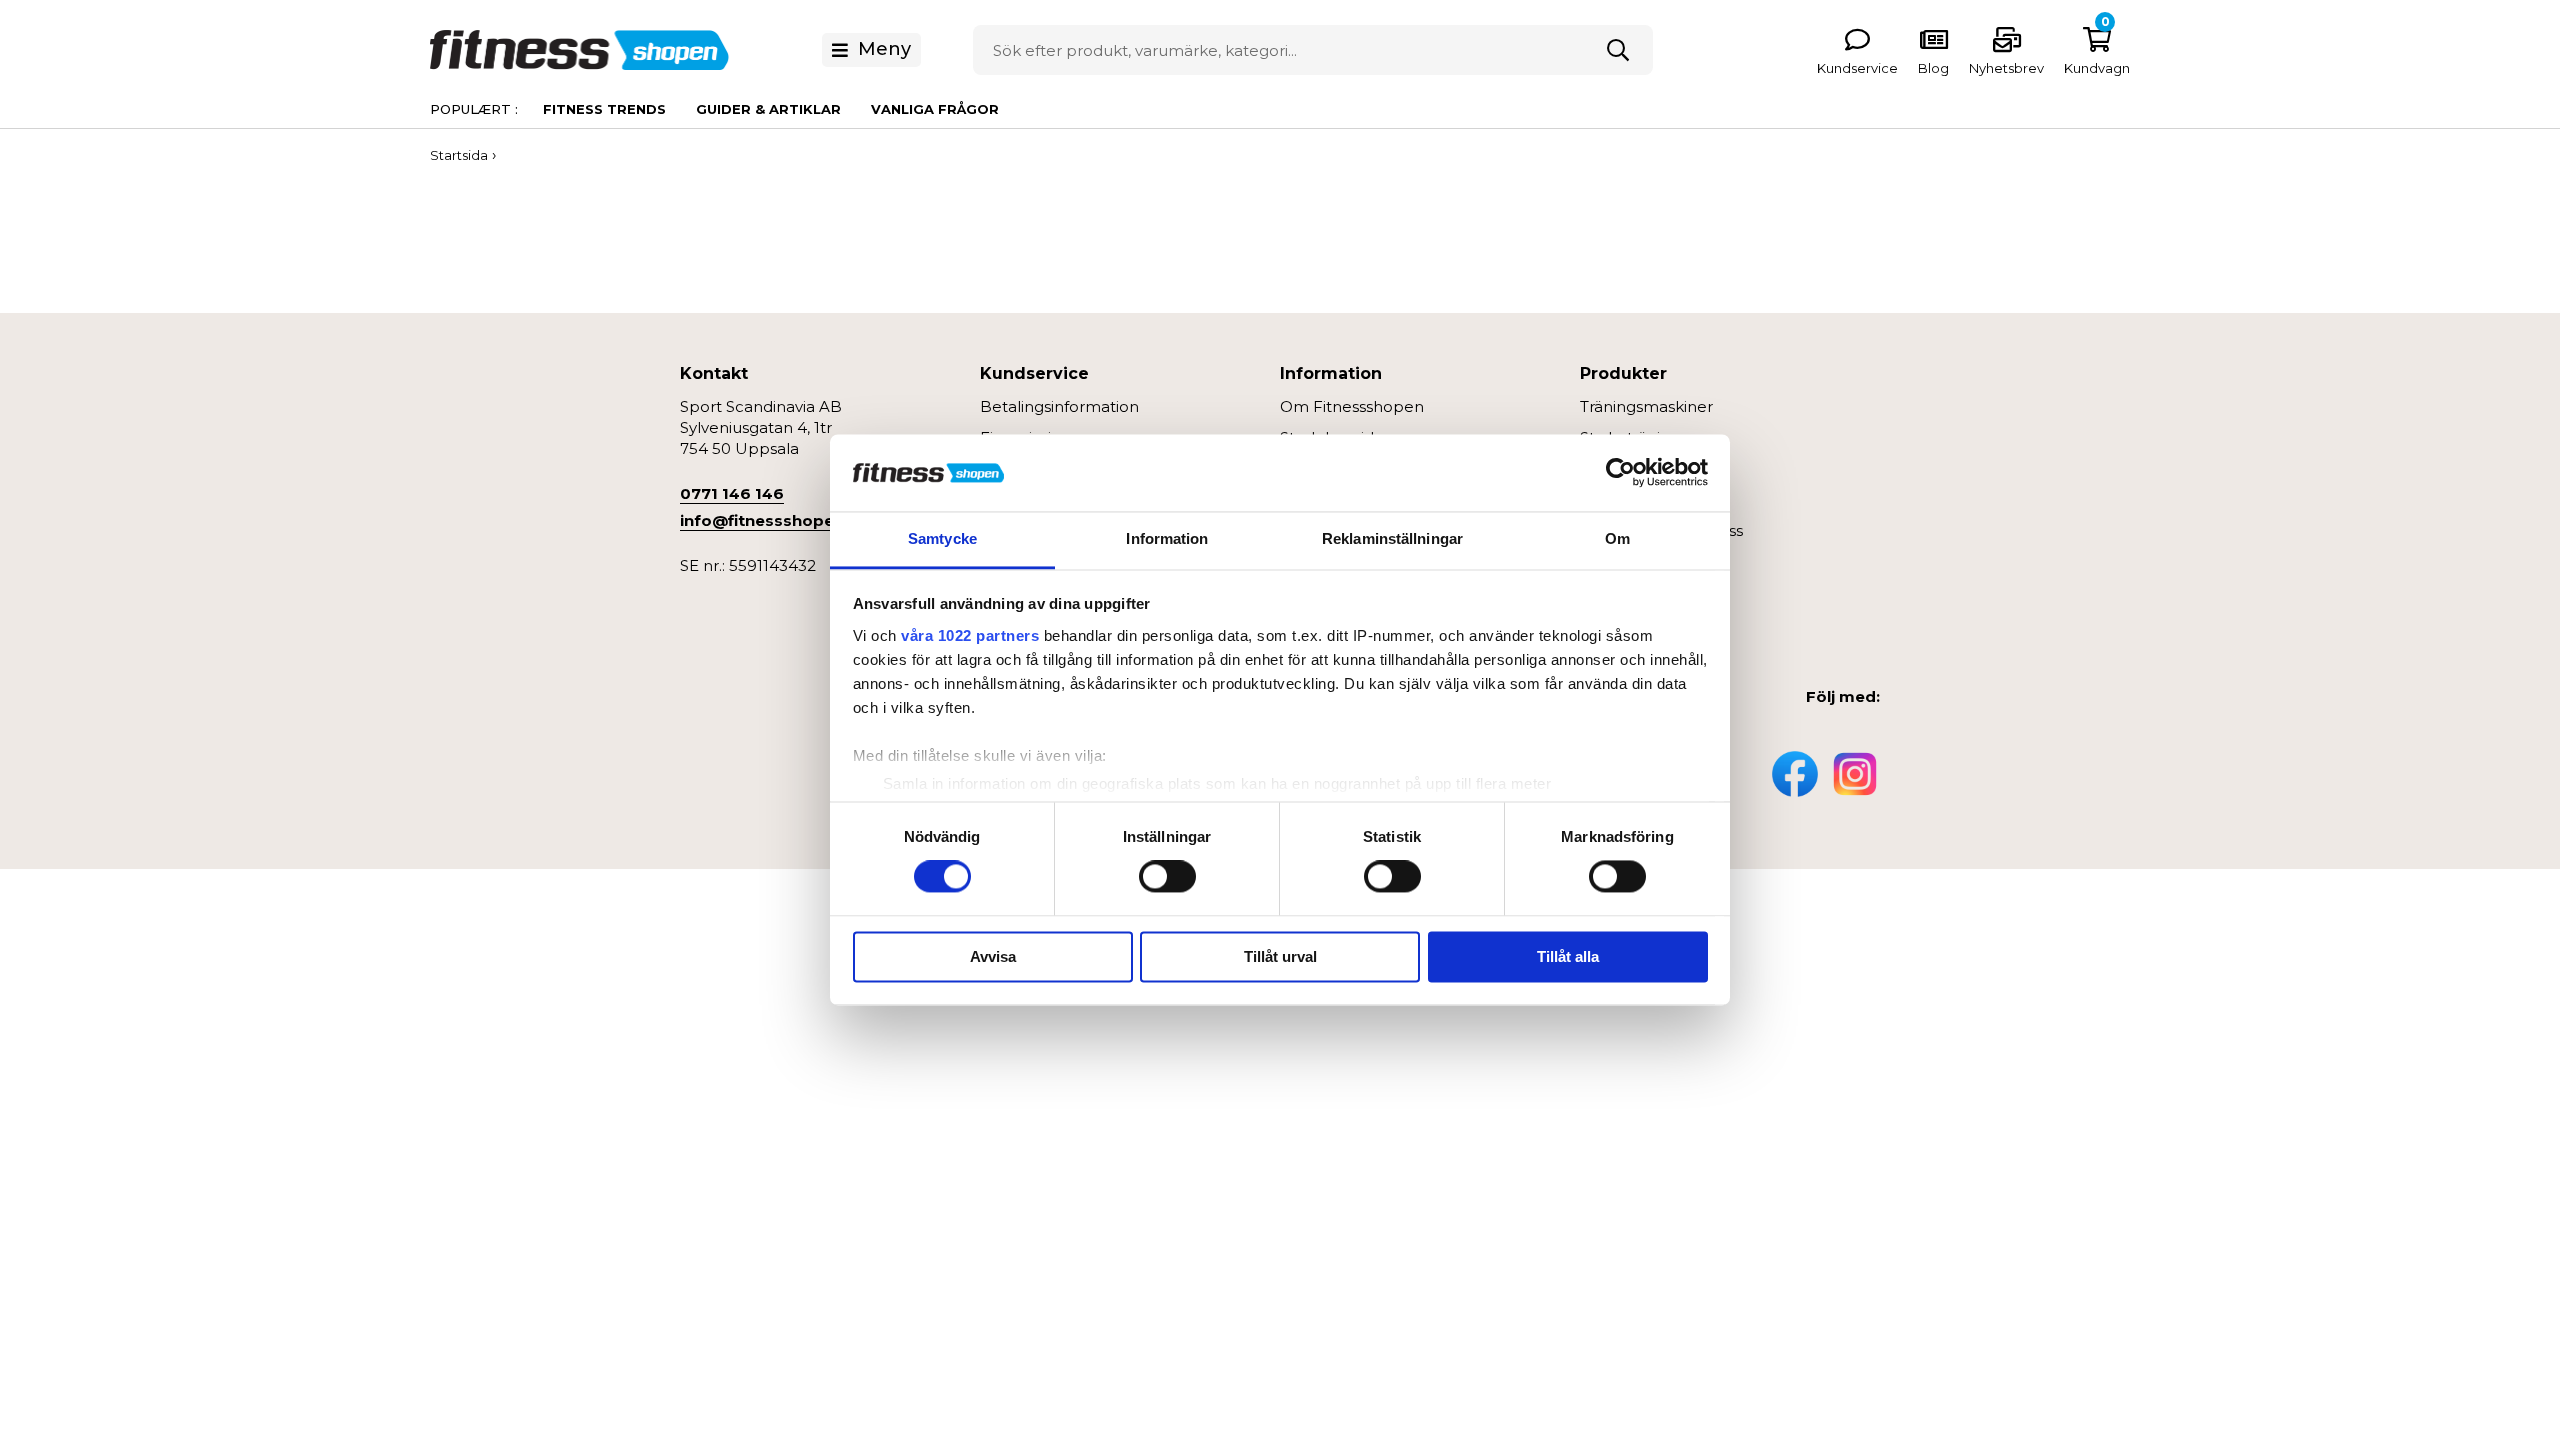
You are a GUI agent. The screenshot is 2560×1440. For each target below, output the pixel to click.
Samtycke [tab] (942, 538)
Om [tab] (1617, 538)
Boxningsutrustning (1654, 499)
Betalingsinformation (1059, 406)
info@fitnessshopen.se (773, 520)
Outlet (1604, 623)
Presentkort (1625, 592)
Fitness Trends (604, 109)
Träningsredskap (1642, 468)
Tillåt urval (1280, 956)
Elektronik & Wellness (1661, 530)
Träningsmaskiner (1646, 406)
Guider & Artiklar (768, 109)
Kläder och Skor (1640, 561)
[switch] (1167, 877)
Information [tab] (1167, 538)
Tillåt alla (1568, 956)
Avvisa (993, 956)
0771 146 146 (732, 493)
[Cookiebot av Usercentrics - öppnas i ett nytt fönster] (1620, 473)
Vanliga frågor (935, 109)
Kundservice (1857, 68)
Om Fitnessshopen (1352, 406)
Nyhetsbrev (2006, 68)
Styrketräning (1630, 437)
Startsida (459, 155)
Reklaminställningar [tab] (1392, 538)
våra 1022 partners (970, 635)
